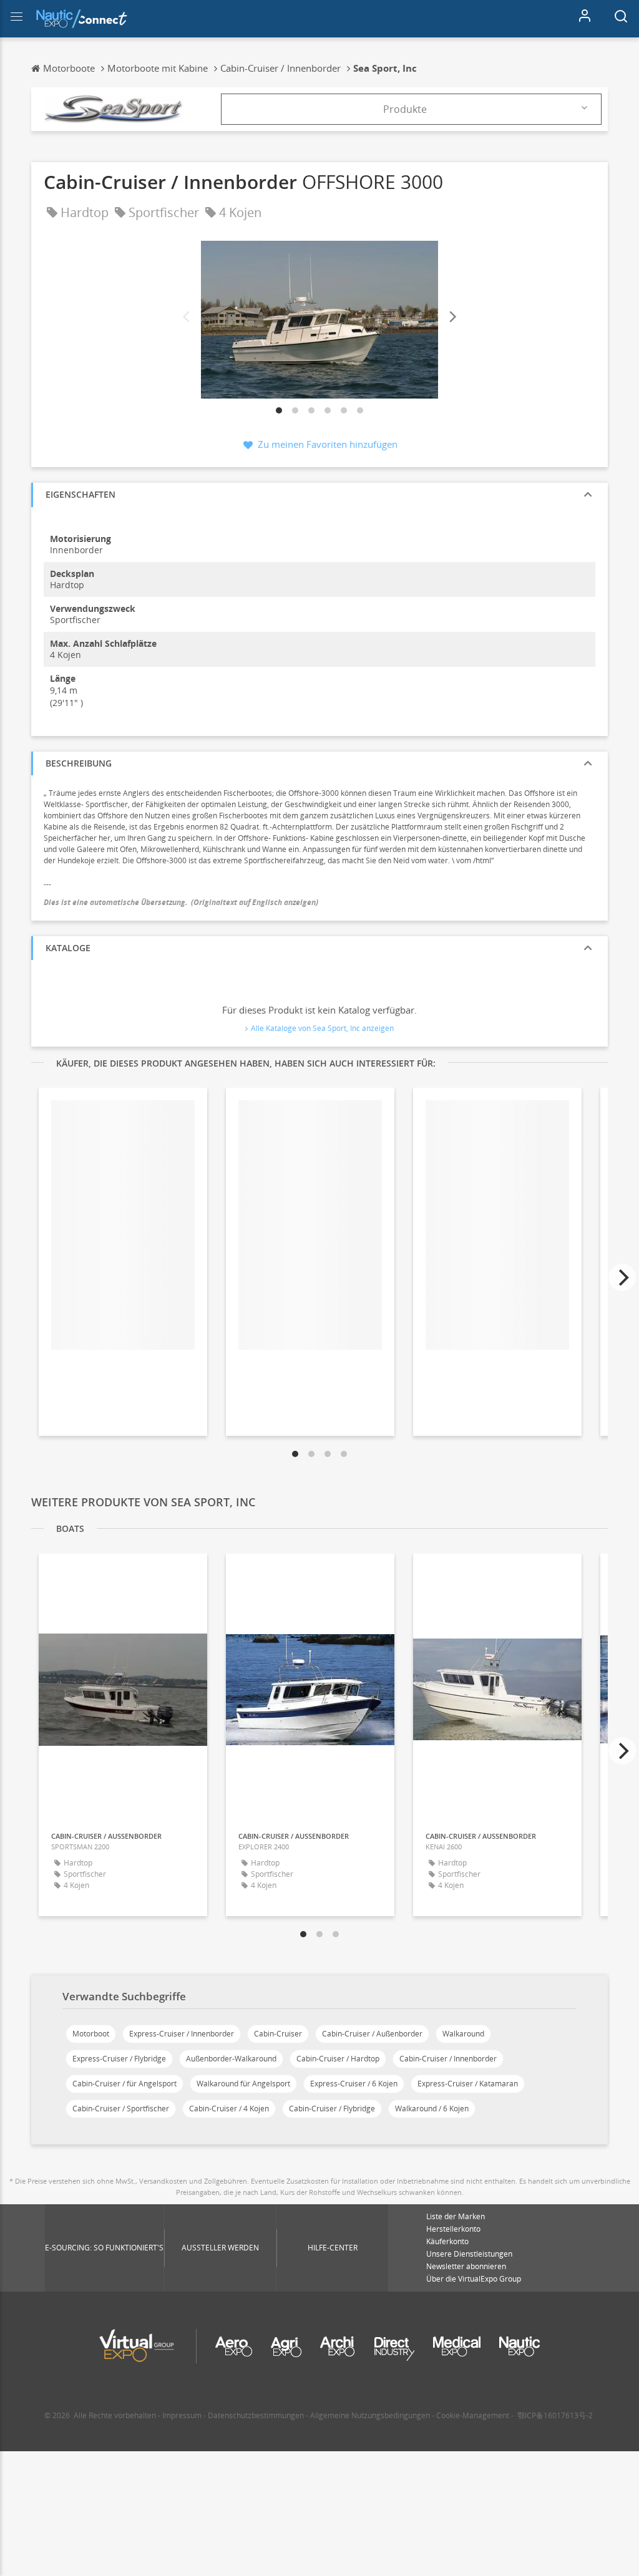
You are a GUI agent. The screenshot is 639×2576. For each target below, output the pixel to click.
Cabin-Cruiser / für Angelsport (124, 2084)
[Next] (452, 317)
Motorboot (91, 2034)
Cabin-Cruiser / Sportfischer (121, 2109)
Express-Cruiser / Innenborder (182, 2034)
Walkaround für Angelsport (243, 2084)
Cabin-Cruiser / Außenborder (372, 2034)
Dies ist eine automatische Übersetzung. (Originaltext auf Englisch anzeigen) (181, 902)
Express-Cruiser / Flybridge (119, 2059)
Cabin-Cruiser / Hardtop (338, 2059)
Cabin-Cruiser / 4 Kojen (229, 2109)
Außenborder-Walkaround (231, 2059)
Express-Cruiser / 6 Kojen (354, 2084)
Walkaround (463, 2034)
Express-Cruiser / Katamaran (468, 2084)
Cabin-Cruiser (278, 2034)
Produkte (405, 109)
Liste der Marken (456, 2216)
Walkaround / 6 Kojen (432, 2109)
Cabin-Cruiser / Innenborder (448, 2059)
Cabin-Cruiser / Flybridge (332, 2109)
